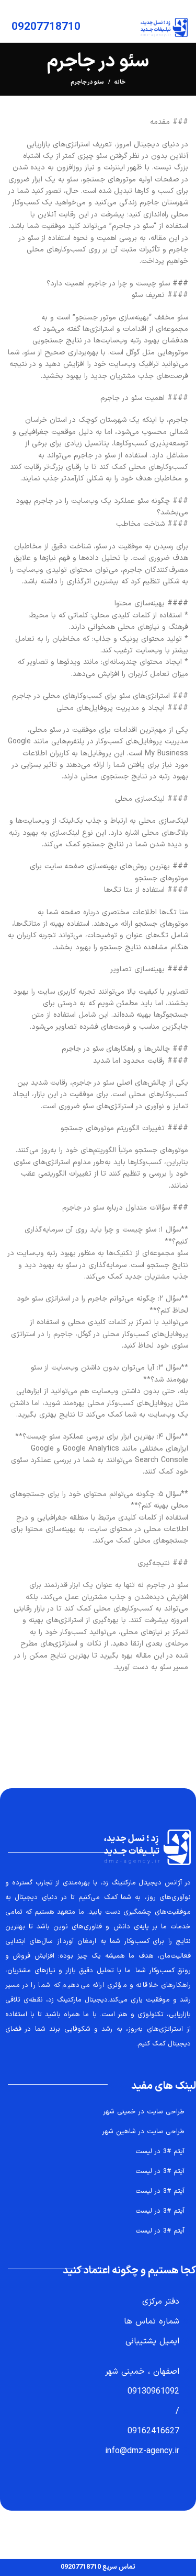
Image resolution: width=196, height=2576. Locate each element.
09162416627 (153, 2431)
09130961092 (153, 2391)
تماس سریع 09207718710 (98, 2567)
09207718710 (46, 27)
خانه (120, 83)
